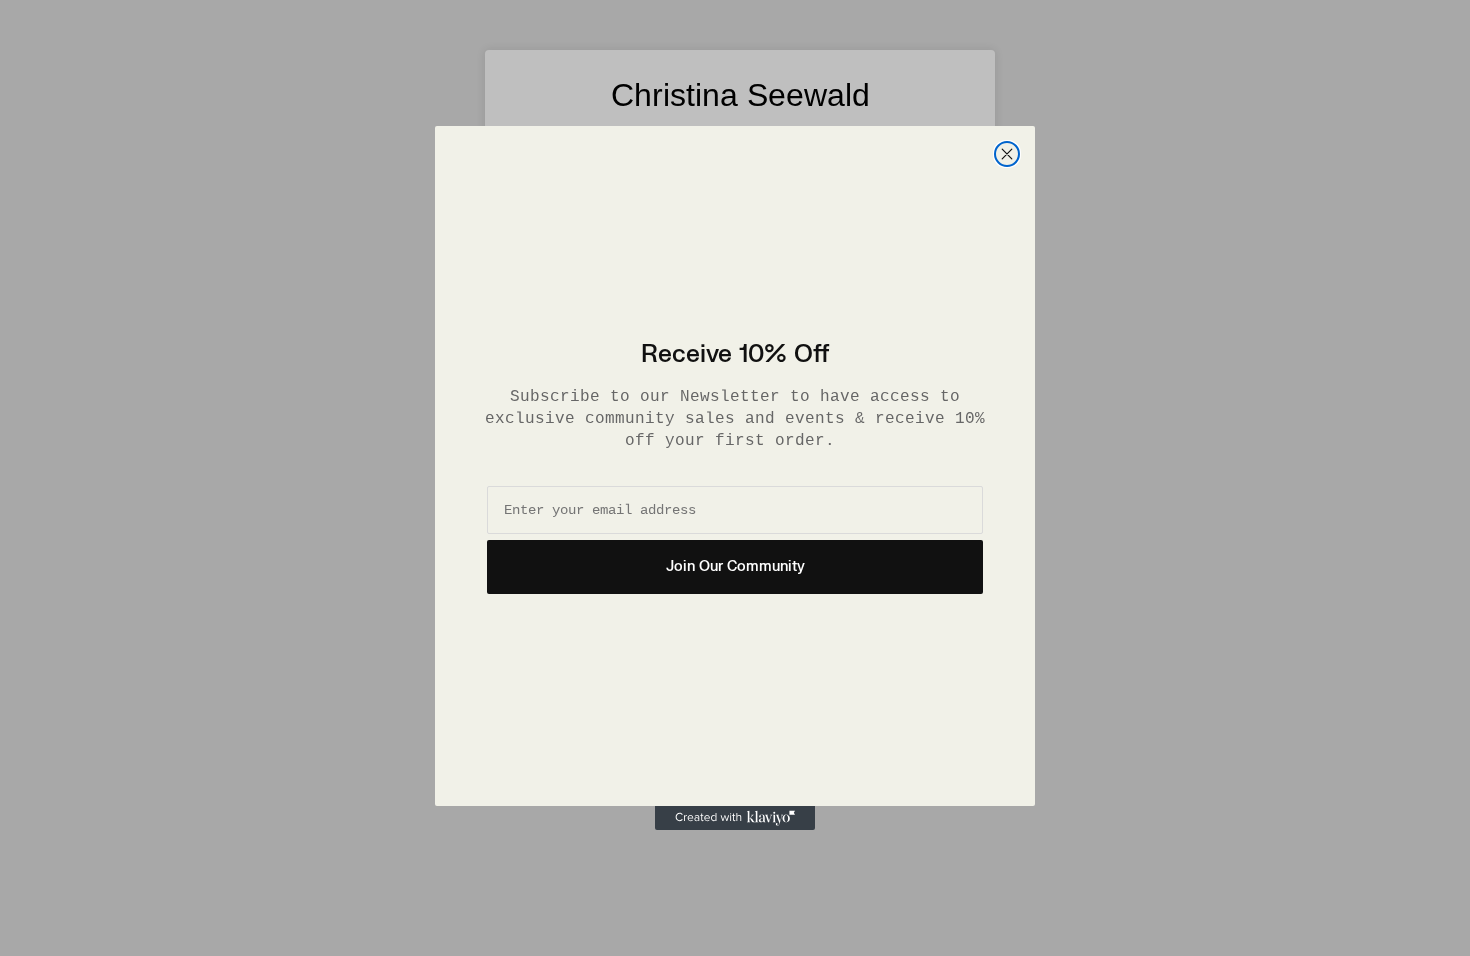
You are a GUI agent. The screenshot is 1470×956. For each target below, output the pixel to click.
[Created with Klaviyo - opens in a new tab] (735, 818)
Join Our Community (735, 566)
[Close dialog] (1007, 154)
